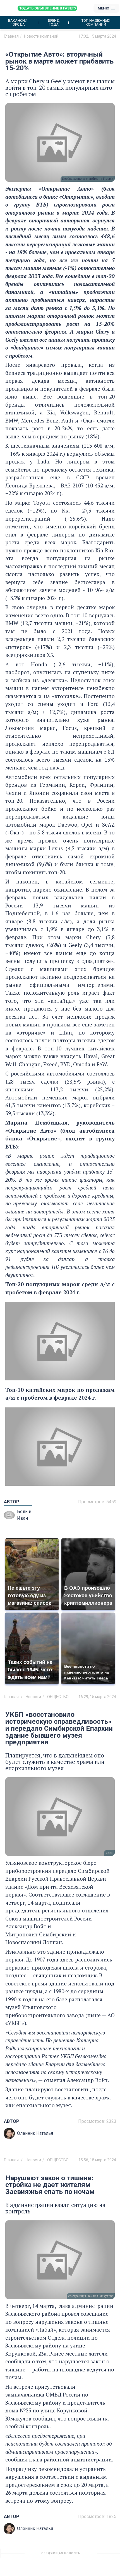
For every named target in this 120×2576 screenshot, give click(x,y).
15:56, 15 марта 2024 (97, 2160)
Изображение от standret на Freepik (88, 179)
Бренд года (54, 23)
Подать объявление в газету (47, 8)
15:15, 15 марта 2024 (97, 2555)
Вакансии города (18, 23)
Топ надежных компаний (96, 23)
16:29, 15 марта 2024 (97, 1697)
